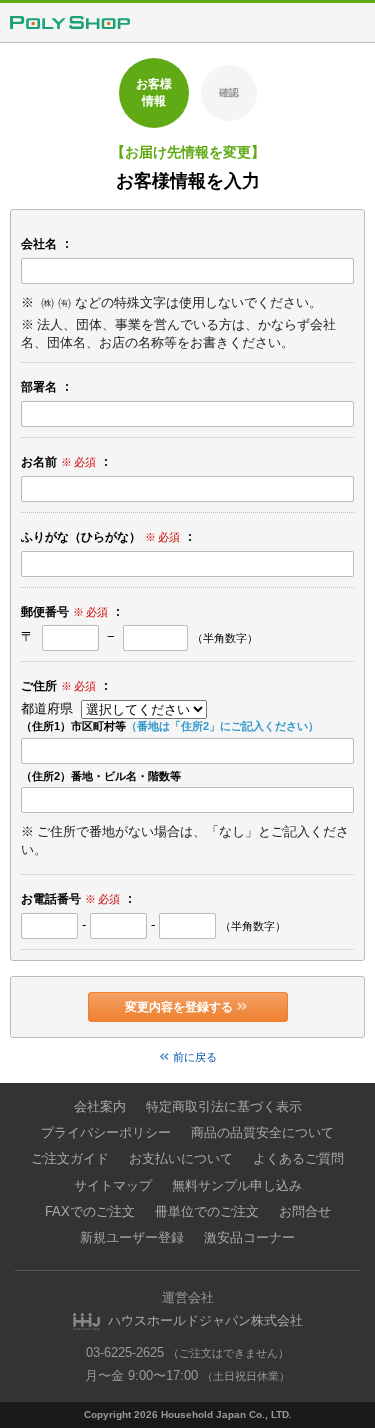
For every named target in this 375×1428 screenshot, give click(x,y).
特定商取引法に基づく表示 (224, 1106)
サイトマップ (113, 1185)
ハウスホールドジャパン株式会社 (205, 1320)
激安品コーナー (249, 1237)
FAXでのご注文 (90, 1211)
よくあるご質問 (298, 1158)
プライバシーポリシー (106, 1132)
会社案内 (100, 1106)
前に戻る (195, 1057)
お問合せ (305, 1211)
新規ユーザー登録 (132, 1237)
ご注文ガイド (70, 1158)
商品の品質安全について (262, 1132)
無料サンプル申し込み (237, 1185)
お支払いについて (181, 1158)
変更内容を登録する (179, 1007)
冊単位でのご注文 (207, 1211)
